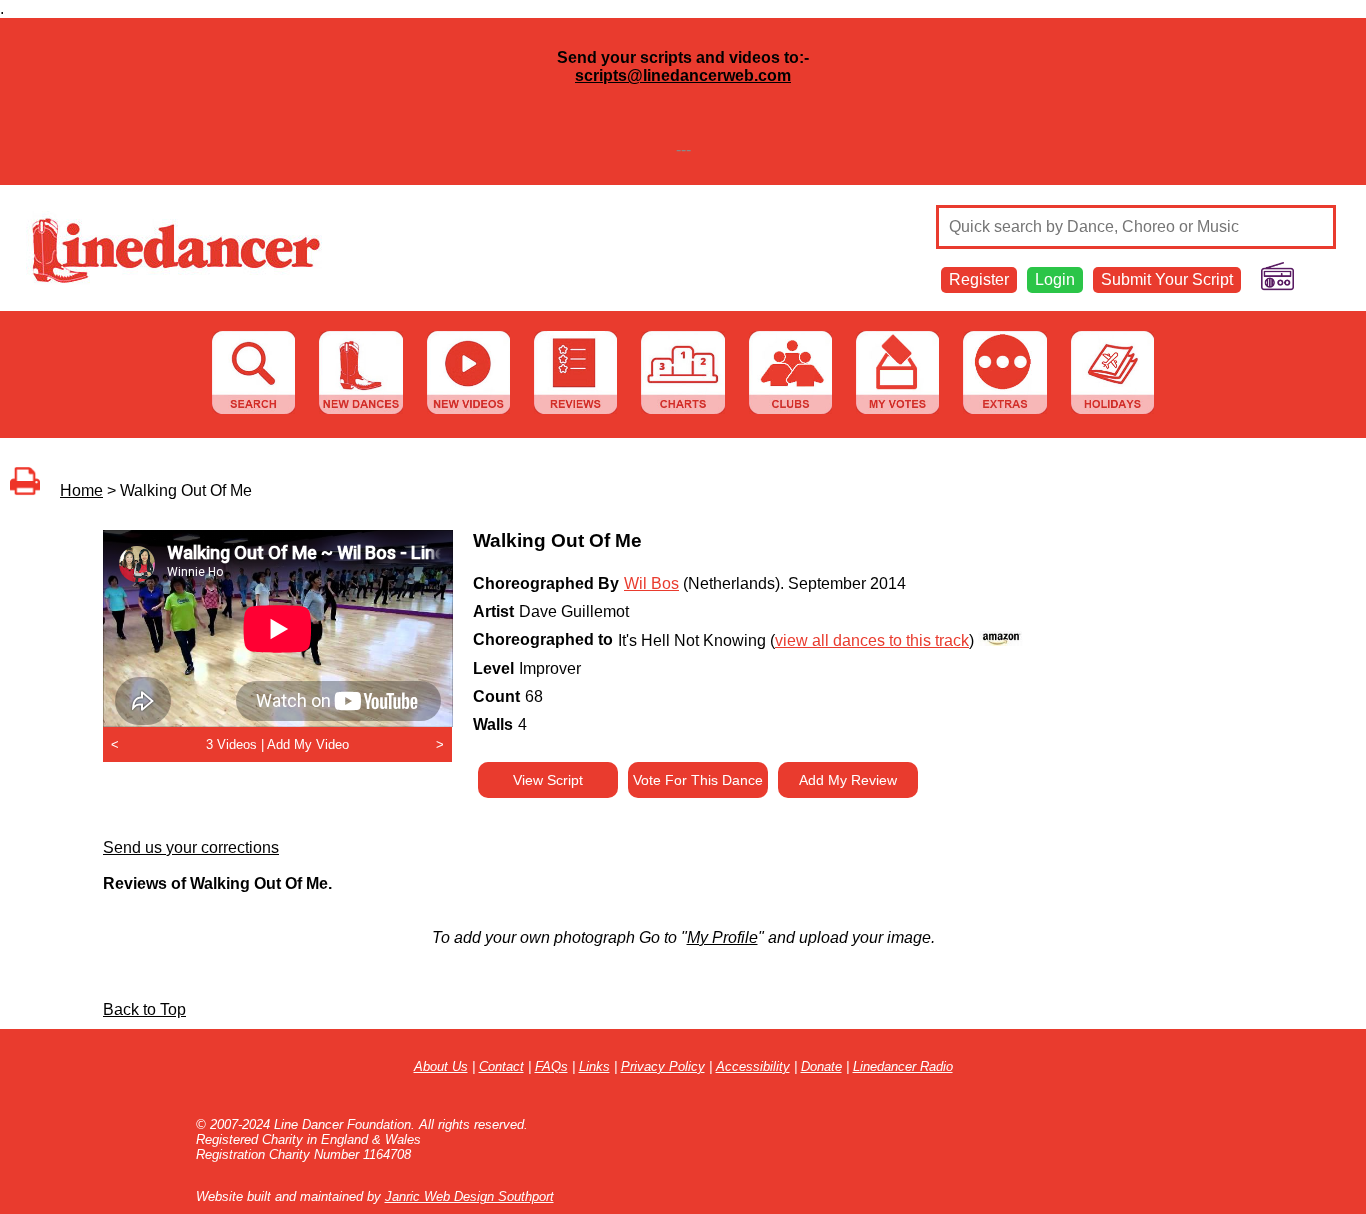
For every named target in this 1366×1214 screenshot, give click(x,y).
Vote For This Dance (698, 780)
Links (594, 1066)
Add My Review (848, 780)
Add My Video (308, 744)
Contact (501, 1066)
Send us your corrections (191, 847)
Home (81, 490)
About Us (441, 1066)
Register (979, 279)
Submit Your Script (1167, 279)
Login (1055, 279)
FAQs (551, 1066)
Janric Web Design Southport (469, 1196)
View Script (548, 780)
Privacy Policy (663, 1066)
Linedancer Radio (903, 1066)
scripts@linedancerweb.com (683, 75)
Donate (821, 1066)
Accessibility (753, 1066)
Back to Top (144, 1009)
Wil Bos (651, 583)
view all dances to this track (872, 640)
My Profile (722, 937)
